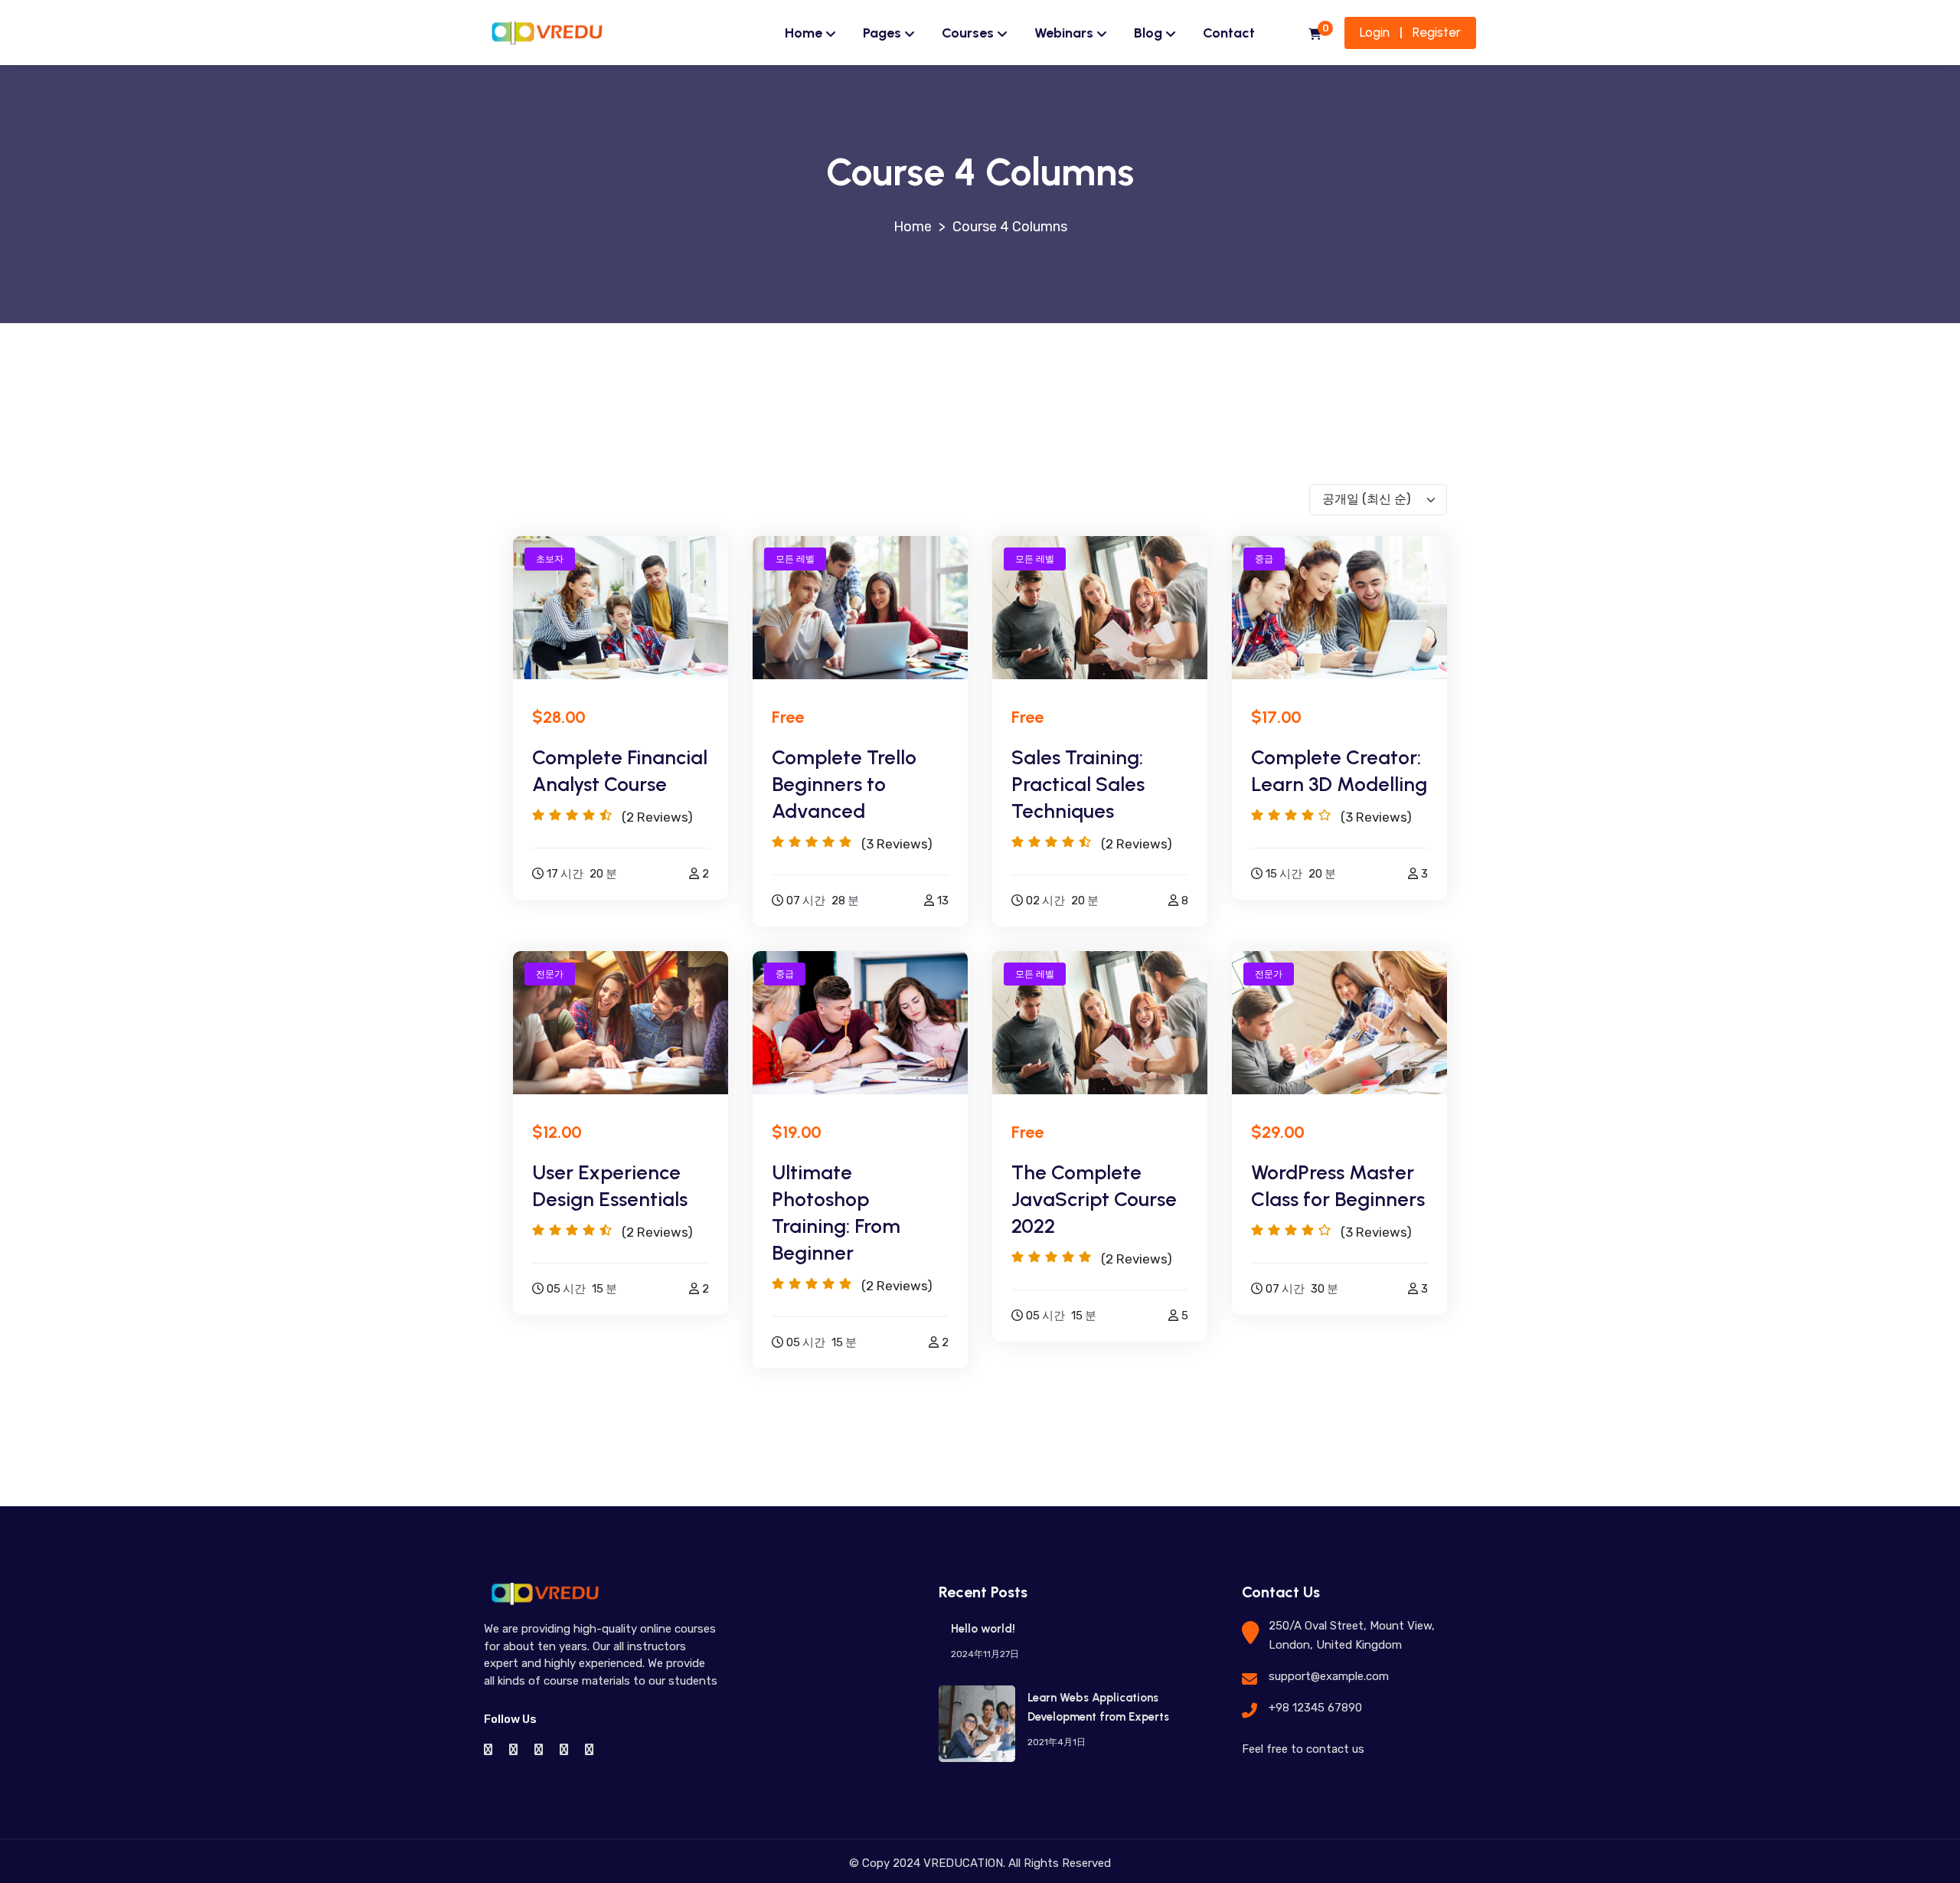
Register (1437, 32)
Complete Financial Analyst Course (620, 771)
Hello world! (983, 1629)
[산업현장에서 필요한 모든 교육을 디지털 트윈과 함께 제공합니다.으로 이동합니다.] (913, 227)
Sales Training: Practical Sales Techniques (1078, 784)
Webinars (1064, 33)
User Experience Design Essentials (610, 1186)
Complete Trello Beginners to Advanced (844, 784)
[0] (1315, 35)
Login (1375, 32)
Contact (1229, 33)
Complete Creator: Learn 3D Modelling (1339, 771)
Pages (882, 33)
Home (804, 33)
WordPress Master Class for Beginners (1338, 1186)
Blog (1148, 33)
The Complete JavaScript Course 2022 (1094, 1199)
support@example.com (1329, 1676)
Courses (968, 33)
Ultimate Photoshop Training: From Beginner (836, 1213)
